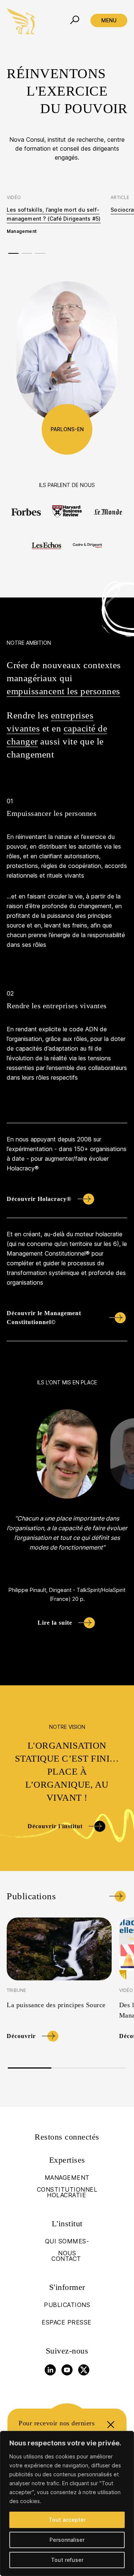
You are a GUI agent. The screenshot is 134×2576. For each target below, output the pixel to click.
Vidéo (126, 1990)
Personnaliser (67, 2540)
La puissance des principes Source (56, 2005)
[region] (67, 2503)
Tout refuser (67, 2560)
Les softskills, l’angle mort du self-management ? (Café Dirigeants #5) (54, 214)
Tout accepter (67, 2520)
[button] (13, 254)
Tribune (16, 1990)
